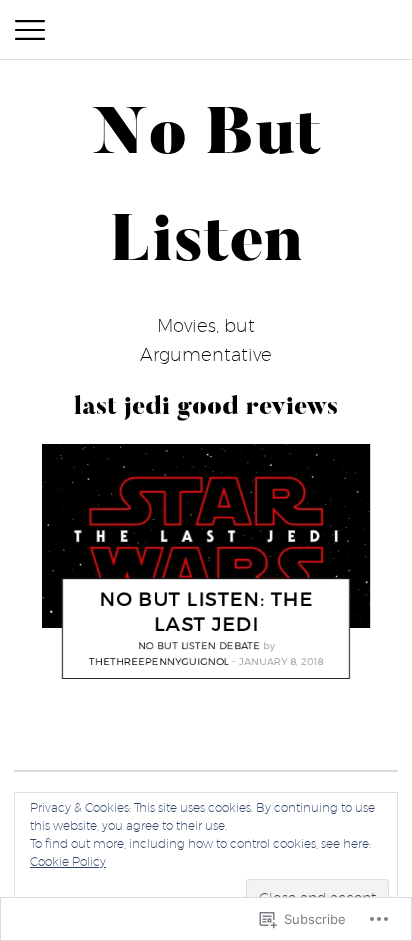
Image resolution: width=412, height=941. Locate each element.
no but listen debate (199, 645)
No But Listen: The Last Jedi (206, 611)
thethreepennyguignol (159, 662)
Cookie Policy (68, 861)
